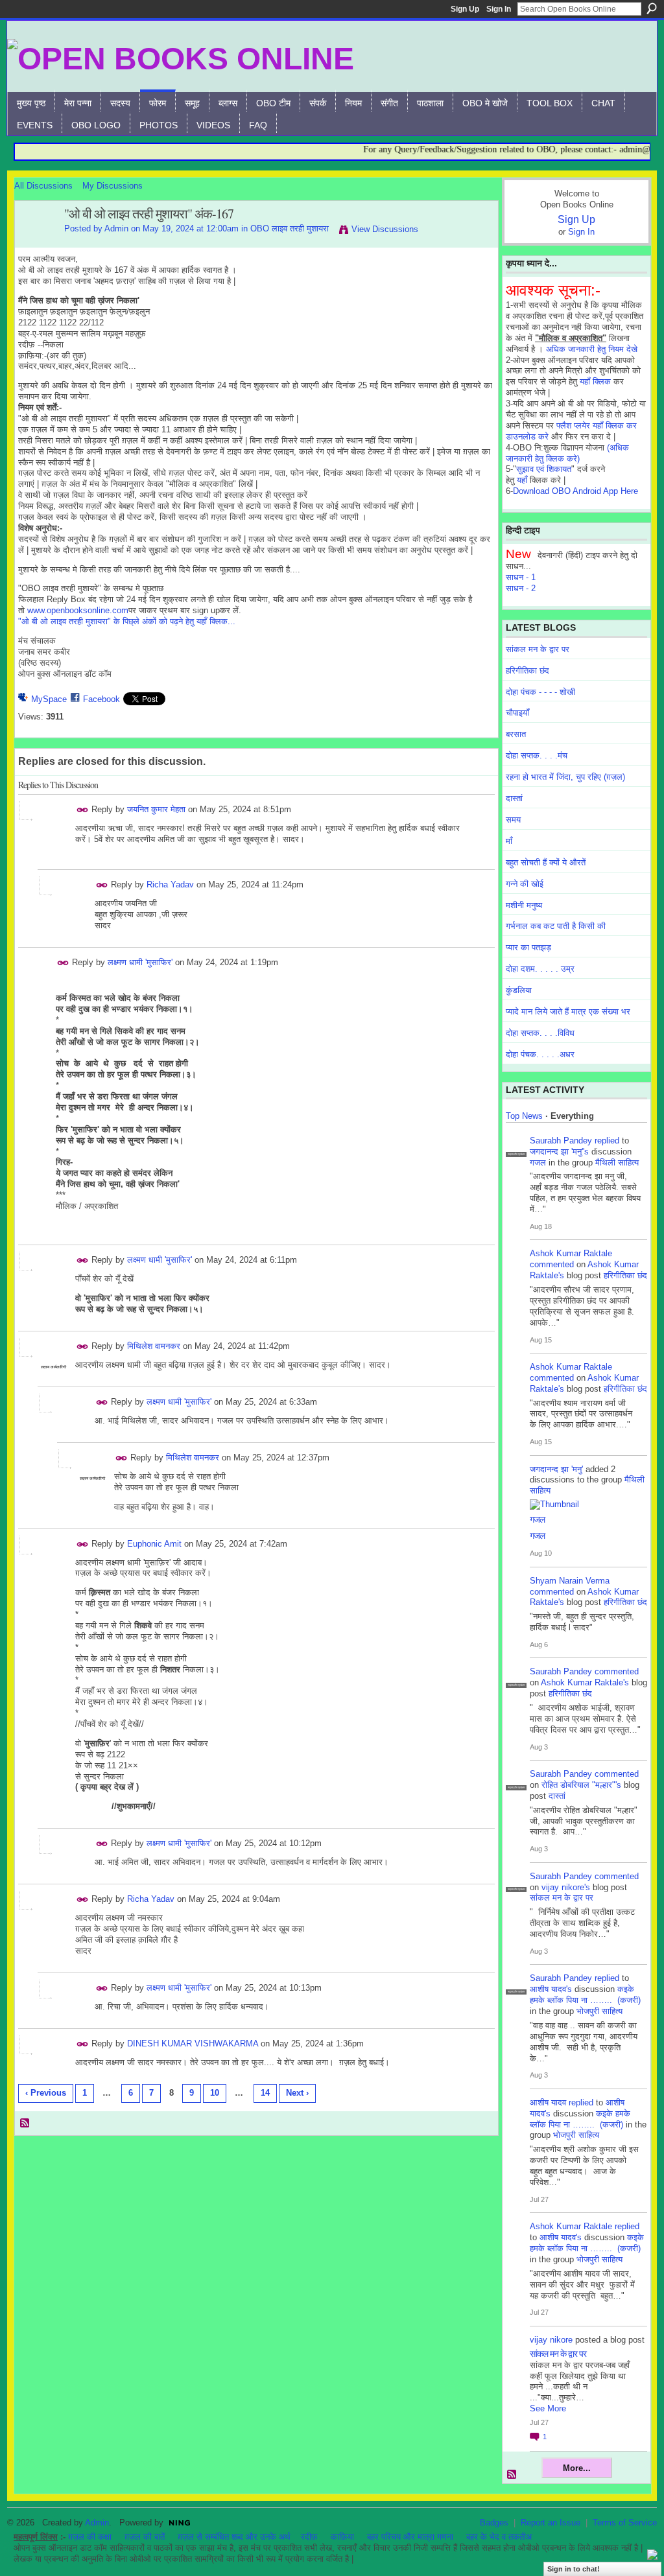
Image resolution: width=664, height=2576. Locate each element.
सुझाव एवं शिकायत (544, 469)
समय (513, 820)
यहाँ (522, 480)
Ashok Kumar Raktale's (585, 1682)
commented (552, 1264)
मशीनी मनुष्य (524, 905)
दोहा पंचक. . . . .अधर (540, 1054)
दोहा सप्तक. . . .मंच (537, 755)
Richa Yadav (170, 884)
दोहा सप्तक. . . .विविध (540, 1033)
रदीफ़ (309, 2537)
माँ (509, 841)
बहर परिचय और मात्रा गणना (410, 2537)
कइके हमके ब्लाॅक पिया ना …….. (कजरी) (585, 1995)
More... (577, 2468)
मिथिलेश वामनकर (154, 1346)
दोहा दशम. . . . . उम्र (540, 969)
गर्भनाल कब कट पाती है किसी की (556, 926)
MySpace (49, 699)
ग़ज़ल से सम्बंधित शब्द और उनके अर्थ (234, 2537)
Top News (524, 1116)
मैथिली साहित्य (617, 1163)
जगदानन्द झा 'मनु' (556, 1469)
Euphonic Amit (154, 1543)
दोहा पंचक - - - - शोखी (540, 692)
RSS (25, 2124)
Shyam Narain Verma (570, 1581)
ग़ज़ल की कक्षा (90, 2537)
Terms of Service (625, 2523)
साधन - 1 (521, 577)
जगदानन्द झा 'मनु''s (559, 1152)
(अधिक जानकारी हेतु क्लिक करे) (567, 453)
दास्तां (514, 798)
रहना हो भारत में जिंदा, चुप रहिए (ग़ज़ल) (565, 777)
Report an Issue (551, 2523)
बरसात (516, 734)
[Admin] (36, 242)
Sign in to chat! (574, 2569)
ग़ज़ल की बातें (145, 2537)
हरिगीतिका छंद (528, 671)
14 (265, 2093)
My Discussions (113, 186)
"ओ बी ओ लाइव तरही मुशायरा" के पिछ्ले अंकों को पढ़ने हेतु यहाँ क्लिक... (127, 621)
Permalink (83, 810)
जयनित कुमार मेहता (156, 809)
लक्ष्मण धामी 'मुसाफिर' (140, 962)
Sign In (499, 9)
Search (652, 8)
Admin (116, 228)
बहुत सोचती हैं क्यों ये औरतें (546, 862)
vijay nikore (551, 2340)
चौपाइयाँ (517, 713)
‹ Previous (46, 2093)
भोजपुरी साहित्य (599, 2011)
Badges (494, 2523)
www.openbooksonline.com (78, 610)
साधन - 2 (521, 588)
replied (607, 1141)
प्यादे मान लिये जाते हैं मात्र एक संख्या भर (568, 1012)
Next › (297, 2093)
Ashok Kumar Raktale (571, 1253)
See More (548, 2408)
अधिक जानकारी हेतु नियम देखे (592, 349)
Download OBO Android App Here (575, 491)
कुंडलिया (519, 990)
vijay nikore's (566, 1887)
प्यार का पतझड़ (528, 947)
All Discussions (43, 186)
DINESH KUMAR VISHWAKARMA (193, 2043)
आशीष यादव (548, 2102)
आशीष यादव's (551, 1989)
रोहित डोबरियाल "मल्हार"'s (581, 1785)
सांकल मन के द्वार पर (538, 649)
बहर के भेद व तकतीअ (499, 2537)
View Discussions (385, 229)
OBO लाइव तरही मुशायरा (290, 228)
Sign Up (465, 9)
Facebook (101, 699)
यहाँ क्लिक (595, 381)
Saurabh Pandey (561, 1141)
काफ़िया (342, 2537)
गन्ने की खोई (525, 884)
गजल (538, 1163)
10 (215, 2093)
